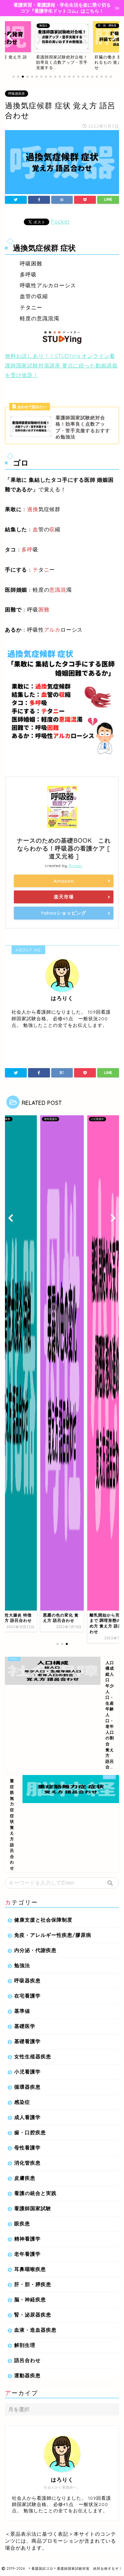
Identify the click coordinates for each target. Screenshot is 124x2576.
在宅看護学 (27, 1996)
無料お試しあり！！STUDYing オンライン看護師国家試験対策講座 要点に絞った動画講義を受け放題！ (61, 366)
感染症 (22, 2102)
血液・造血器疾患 (35, 2330)
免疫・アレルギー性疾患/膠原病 (53, 1935)
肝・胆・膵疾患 (33, 2284)
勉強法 (22, 1965)
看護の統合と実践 (35, 2193)
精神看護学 (27, 2239)
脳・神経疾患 (30, 2299)
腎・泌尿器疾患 (33, 2315)
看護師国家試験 (33, 2208)
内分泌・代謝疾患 (35, 1950)
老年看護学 (27, 2254)
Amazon (64, 881)
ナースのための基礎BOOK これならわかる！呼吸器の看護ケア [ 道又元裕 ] (64, 848)
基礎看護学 (27, 2041)
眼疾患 (22, 2224)
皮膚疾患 (25, 2178)
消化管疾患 (27, 2163)
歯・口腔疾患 (30, 2132)
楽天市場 (64, 897)
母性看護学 (27, 2148)
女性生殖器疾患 (33, 2056)
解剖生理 (25, 2345)
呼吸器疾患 (17, 94)
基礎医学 (25, 2026)
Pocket (60, 222)
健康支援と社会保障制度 (43, 1920)
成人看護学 (27, 2117)
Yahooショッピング (64, 913)
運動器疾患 (27, 2375)
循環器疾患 (27, 2087)
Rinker (76, 866)
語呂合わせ (27, 2360)
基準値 (22, 2011)
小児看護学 (27, 2072)
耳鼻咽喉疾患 (30, 2269)
